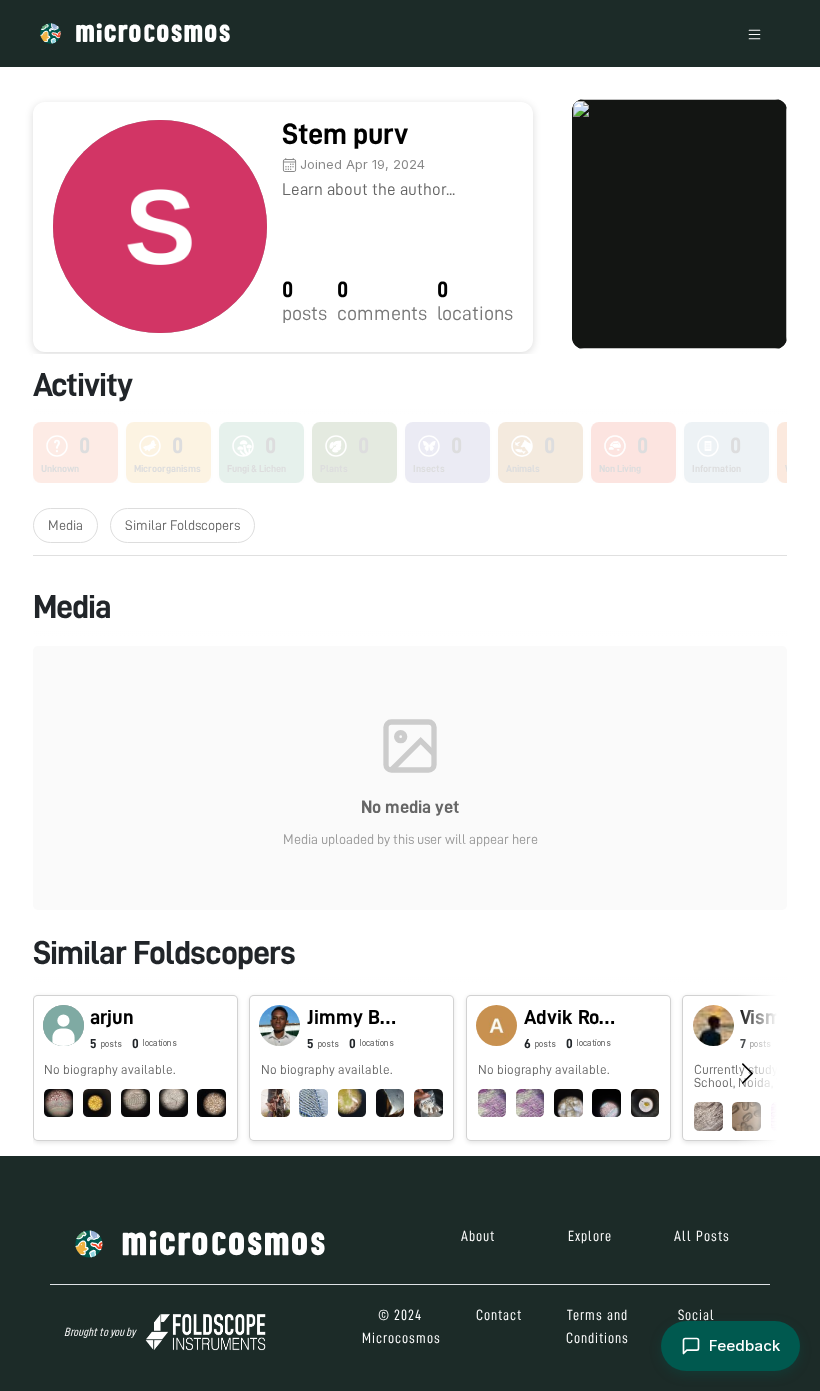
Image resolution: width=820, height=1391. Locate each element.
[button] (135, 1068)
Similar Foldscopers (182, 525)
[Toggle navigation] (754, 33)
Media (65, 525)
